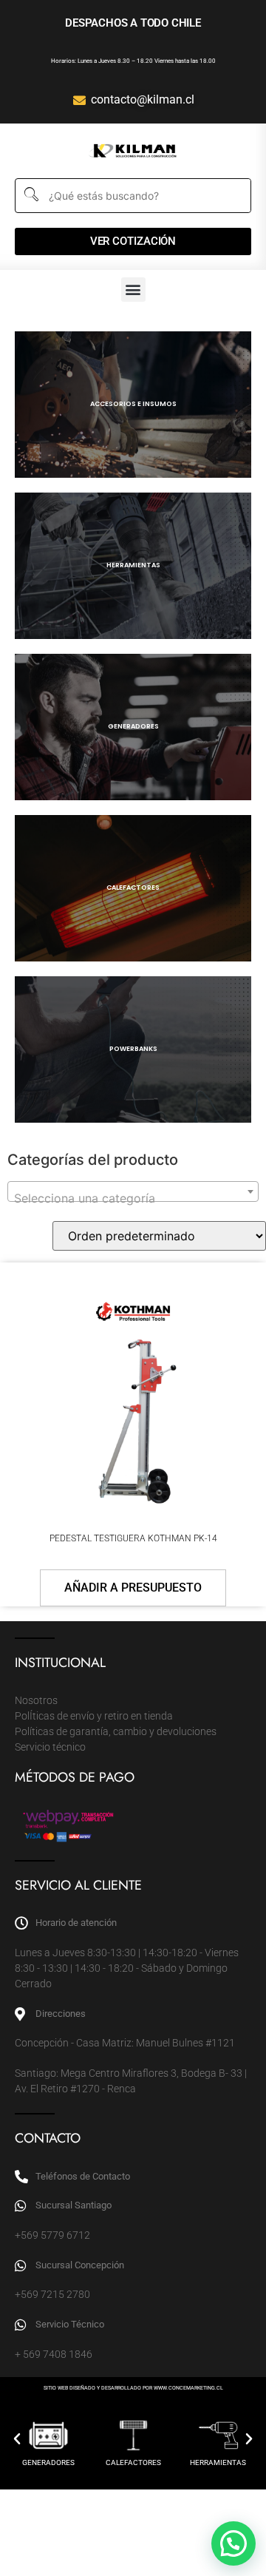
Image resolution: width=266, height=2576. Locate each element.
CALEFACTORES (133, 2462)
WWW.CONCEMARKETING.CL (188, 2388)
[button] (133, 290)
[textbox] (133, 1198)
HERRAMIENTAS (218, 2462)
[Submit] (30, 196)
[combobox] (133, 1191)
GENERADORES (48, 2462)
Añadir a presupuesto (133, 1588)
